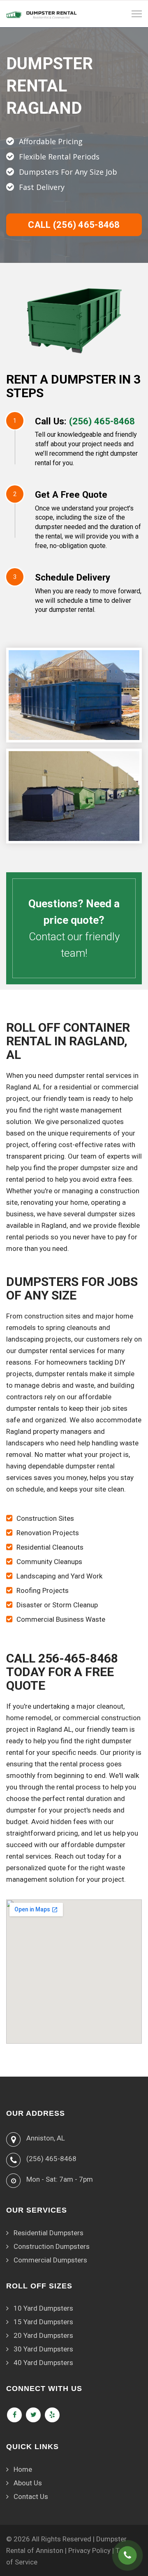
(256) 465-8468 (102, 421)
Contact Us (31, 2496)
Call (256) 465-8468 (74, 225)
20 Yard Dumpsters (43, 2335)
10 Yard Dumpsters (43, 2308)
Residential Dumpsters (49, 2233)
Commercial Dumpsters (50, 2260)
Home (23, 2469)
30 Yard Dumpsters (43, 2349)
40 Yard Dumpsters (43, 2363)
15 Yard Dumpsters (43, 2322)
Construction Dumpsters (52, 2246)
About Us (28, 2483)
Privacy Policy (89, 2550)
